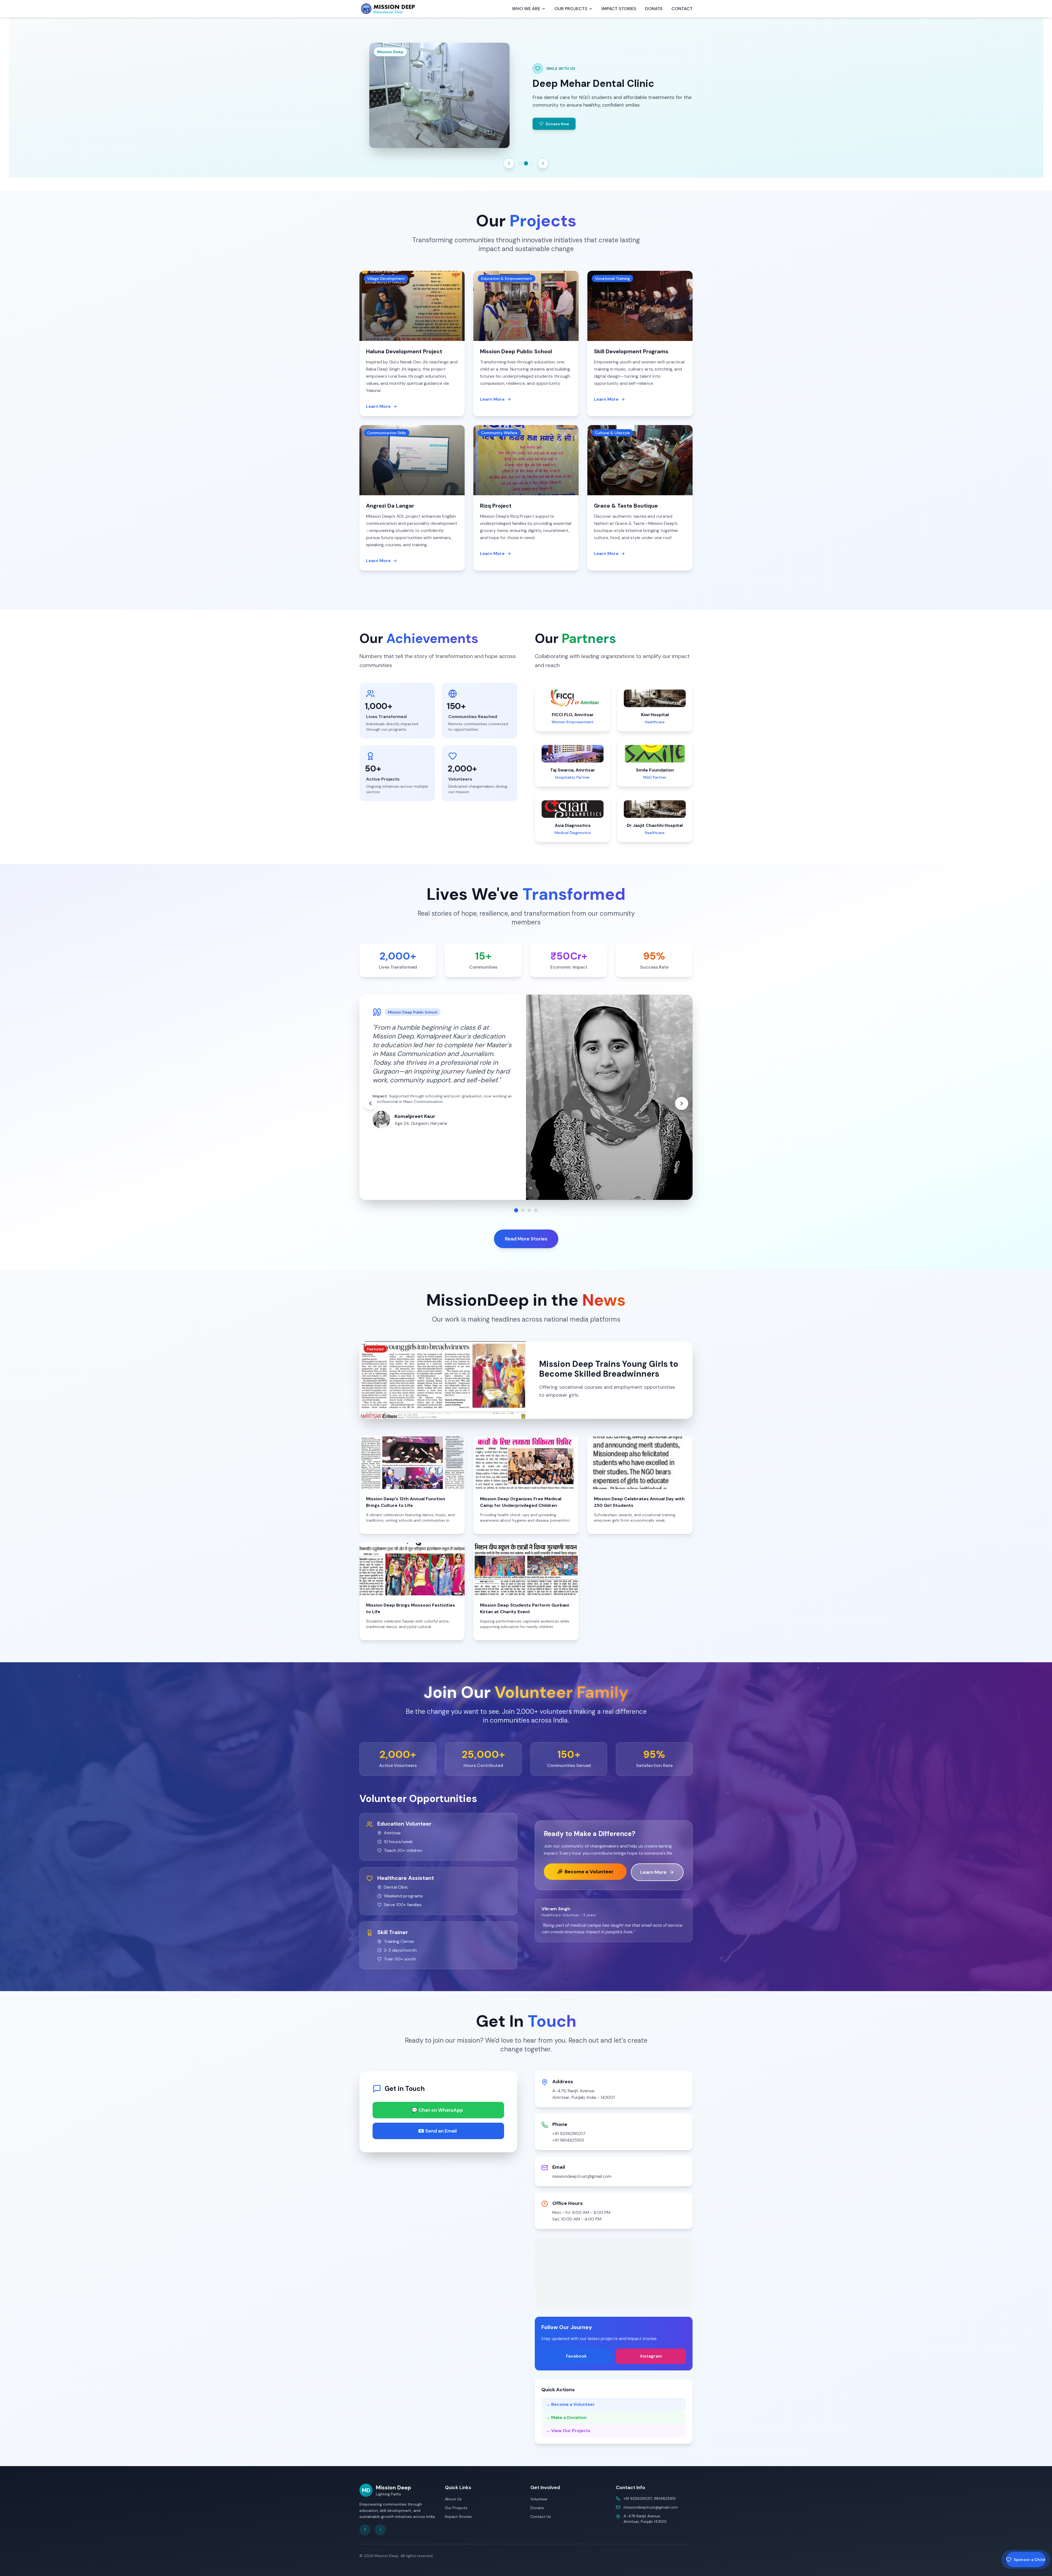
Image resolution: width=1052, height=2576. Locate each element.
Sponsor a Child (1029, 2560)
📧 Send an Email (437, 2131)
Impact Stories (458, 2517)
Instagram (651, 2356)
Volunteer (539, 2499)
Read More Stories (526, 1239)
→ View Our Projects (568, 2431)
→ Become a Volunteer (570, 2404)
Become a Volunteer (589, 1872)
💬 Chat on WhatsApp (437, 2110)
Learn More (653, 1872)
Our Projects (456, 2508)
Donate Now (585, 127)
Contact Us (541, 2517)
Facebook (576, 2356)
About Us (453, 2499)
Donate (537, 2508)
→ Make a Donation (566, 2417)
